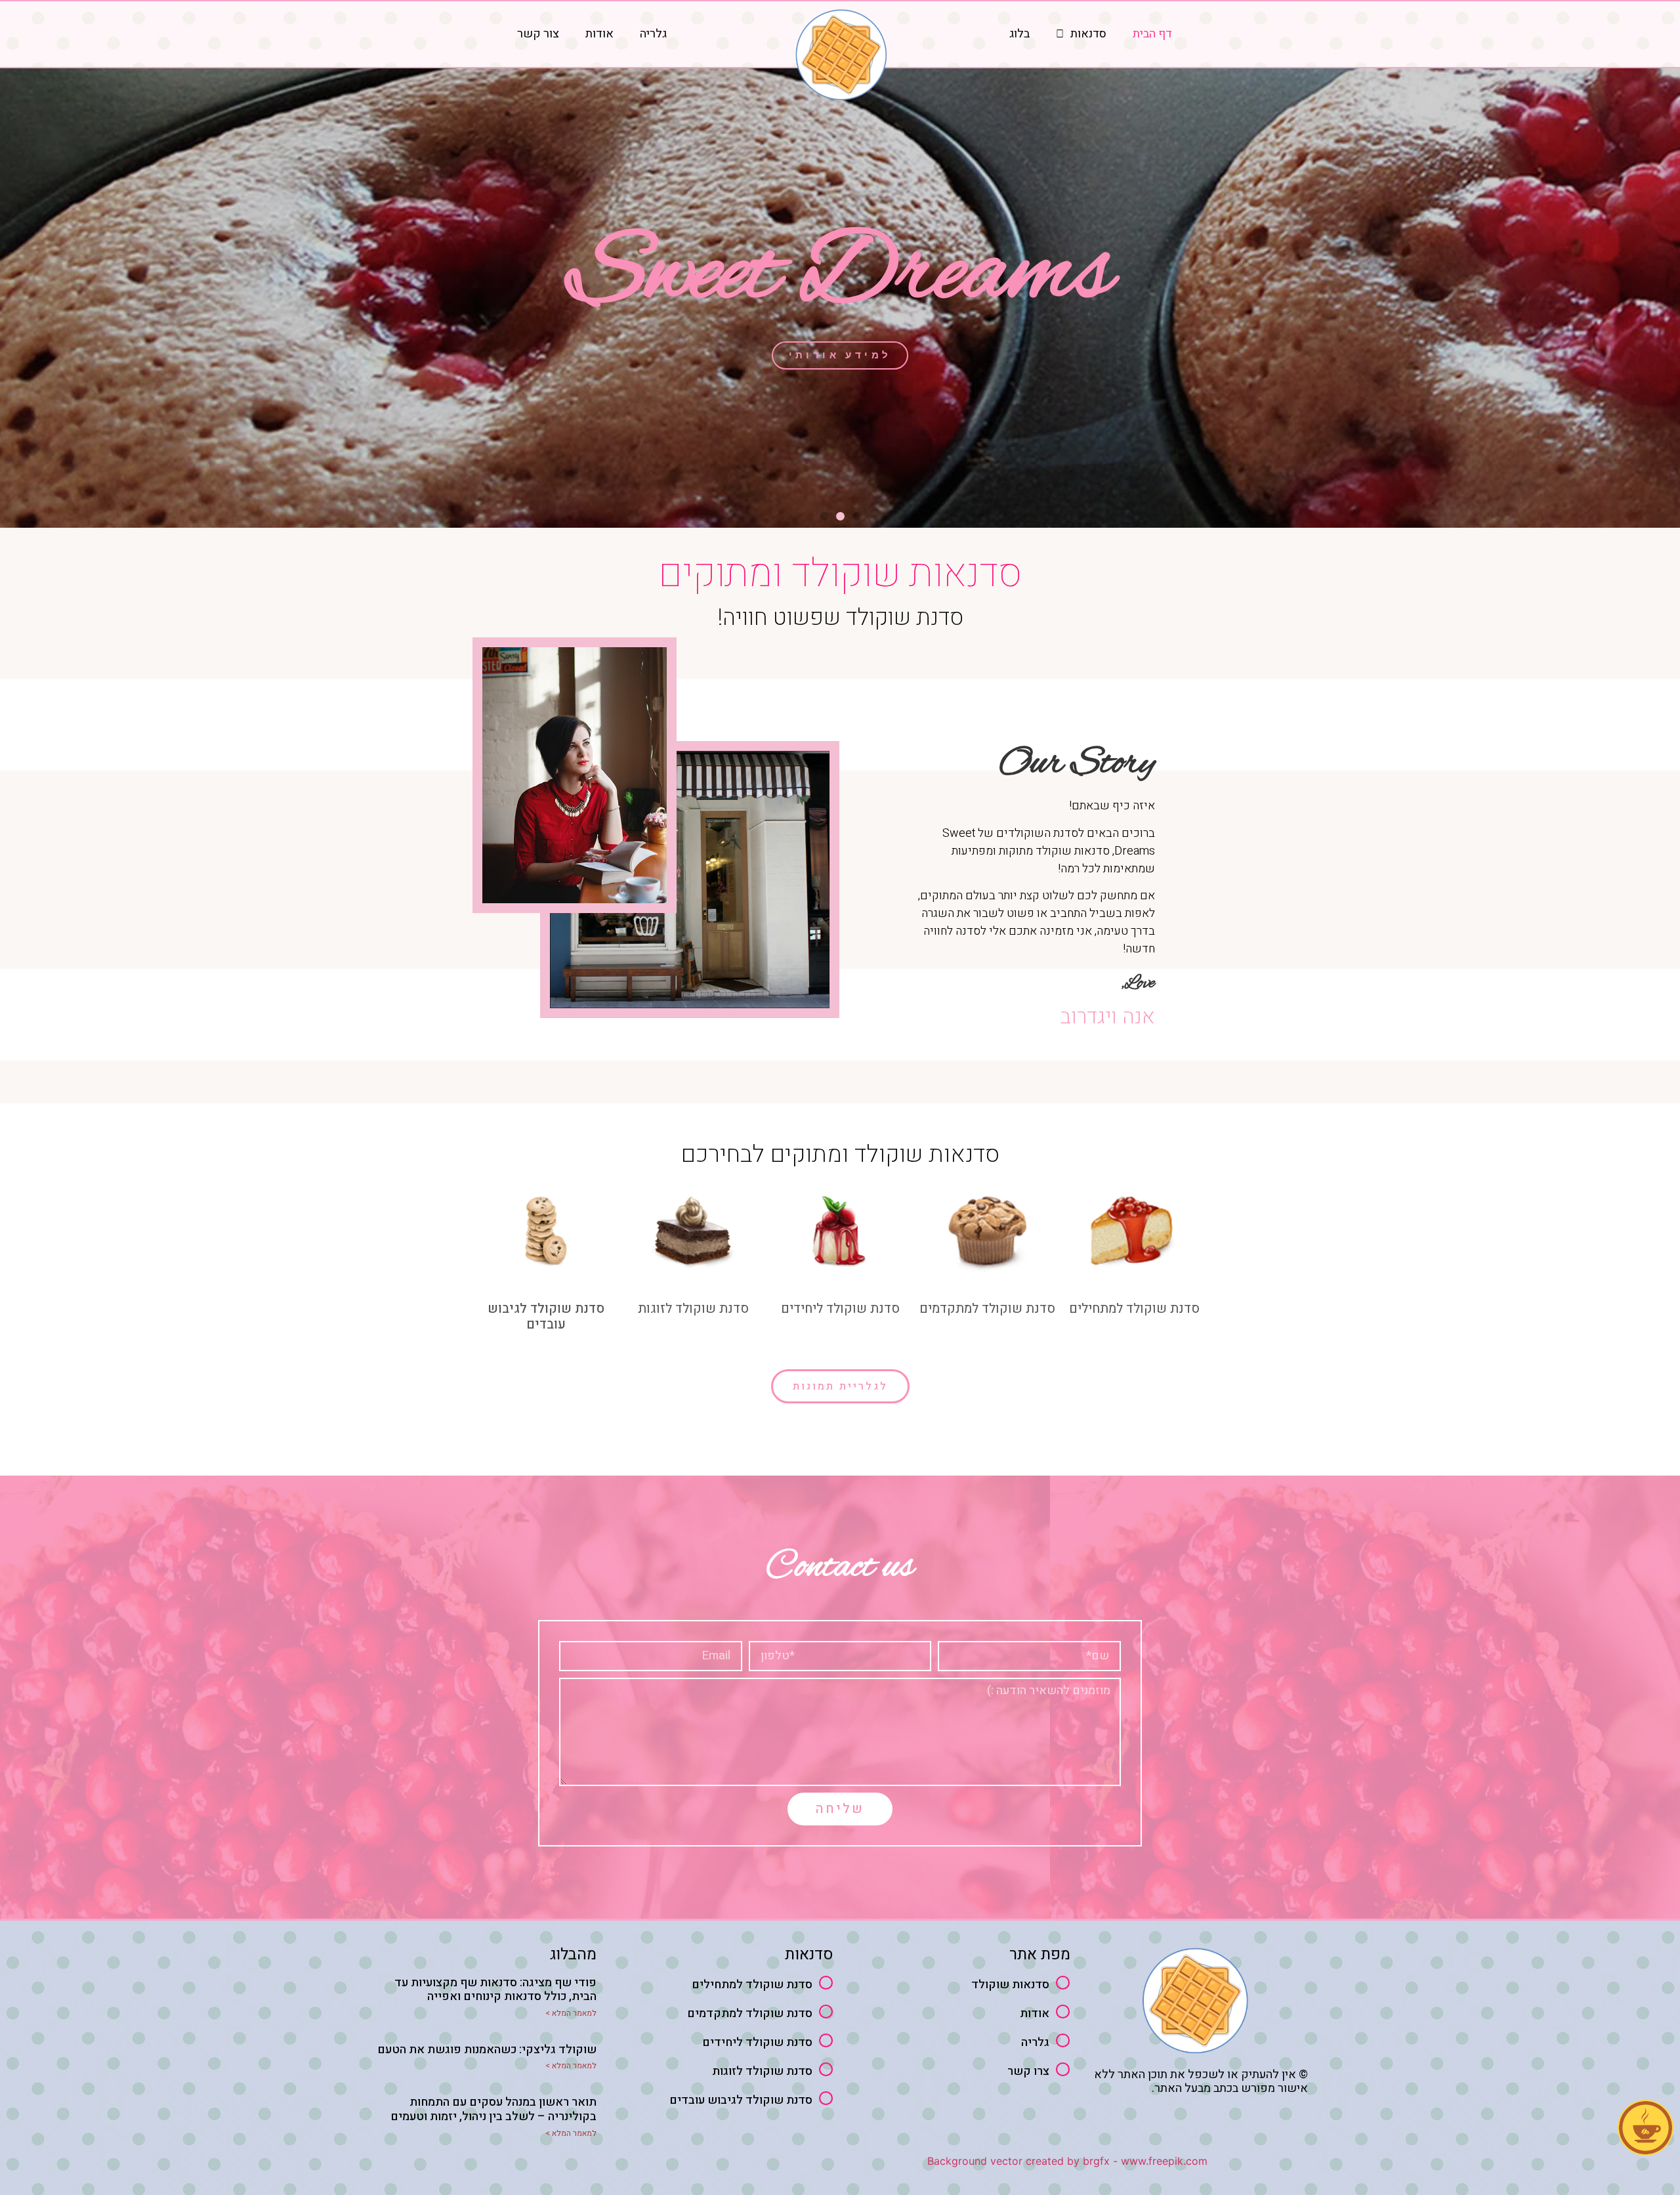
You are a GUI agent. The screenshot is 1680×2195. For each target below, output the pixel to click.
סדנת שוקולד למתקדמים (987, 1309)
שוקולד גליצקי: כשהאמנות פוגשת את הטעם (487, 2050)
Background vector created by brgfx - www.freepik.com (1067, 2161)
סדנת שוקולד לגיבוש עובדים (546, 1316)
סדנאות (1088, 34)
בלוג (1019, 34)
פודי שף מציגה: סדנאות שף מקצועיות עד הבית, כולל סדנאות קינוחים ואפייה (495, 1990)
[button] (857, 516)
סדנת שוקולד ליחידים (840, 1309)
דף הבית (1152, 34)
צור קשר (538, 34)
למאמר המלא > (571, 2013)
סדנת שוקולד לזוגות (693, 1309)
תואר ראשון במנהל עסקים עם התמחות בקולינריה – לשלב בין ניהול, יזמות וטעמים (493, 2109)
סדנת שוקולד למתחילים (1134, 1309)
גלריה (653, 34)
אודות (599, 34)
